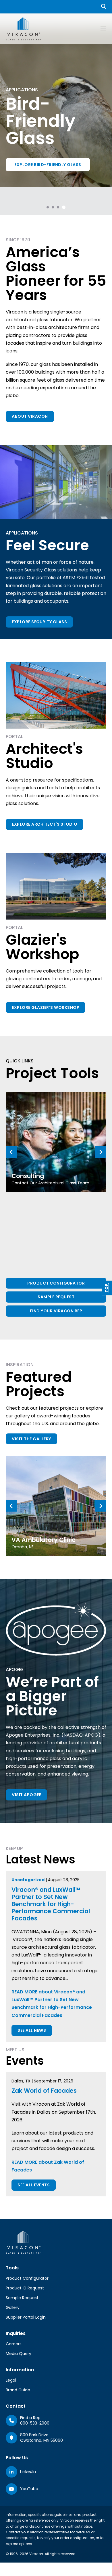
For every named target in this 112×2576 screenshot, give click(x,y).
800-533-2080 (35, 2423)
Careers (14, 2344)
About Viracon (30, 416)
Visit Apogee (26, 1795)
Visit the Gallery (31, 1439)
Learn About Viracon (39, 152)
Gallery (13, 2307)
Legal (11, 2380)
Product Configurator (56, 1283)
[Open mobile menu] (103, 29)
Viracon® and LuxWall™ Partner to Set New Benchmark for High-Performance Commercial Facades (51, 1904)
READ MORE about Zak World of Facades (48, 2166)
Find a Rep (30, 2418)
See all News (32, 2030)
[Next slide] (101, 1506)
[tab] (48, 207)
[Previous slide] (11, 1152)
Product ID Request (25, 2288)
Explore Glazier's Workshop (46, 1007)
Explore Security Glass (39, 622)
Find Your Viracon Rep (56, 1311)
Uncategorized (28, 1880)
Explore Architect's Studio (45, 824)
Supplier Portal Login (26, 2317)
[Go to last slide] (11, 1506)
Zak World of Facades (44, 2091)
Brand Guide (18, 2390)
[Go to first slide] (101, 1152)
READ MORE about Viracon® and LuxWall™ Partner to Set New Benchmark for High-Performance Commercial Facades (52, 2004)
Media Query (19, 2354)
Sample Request (56, 1297)
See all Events (34, 2185)
